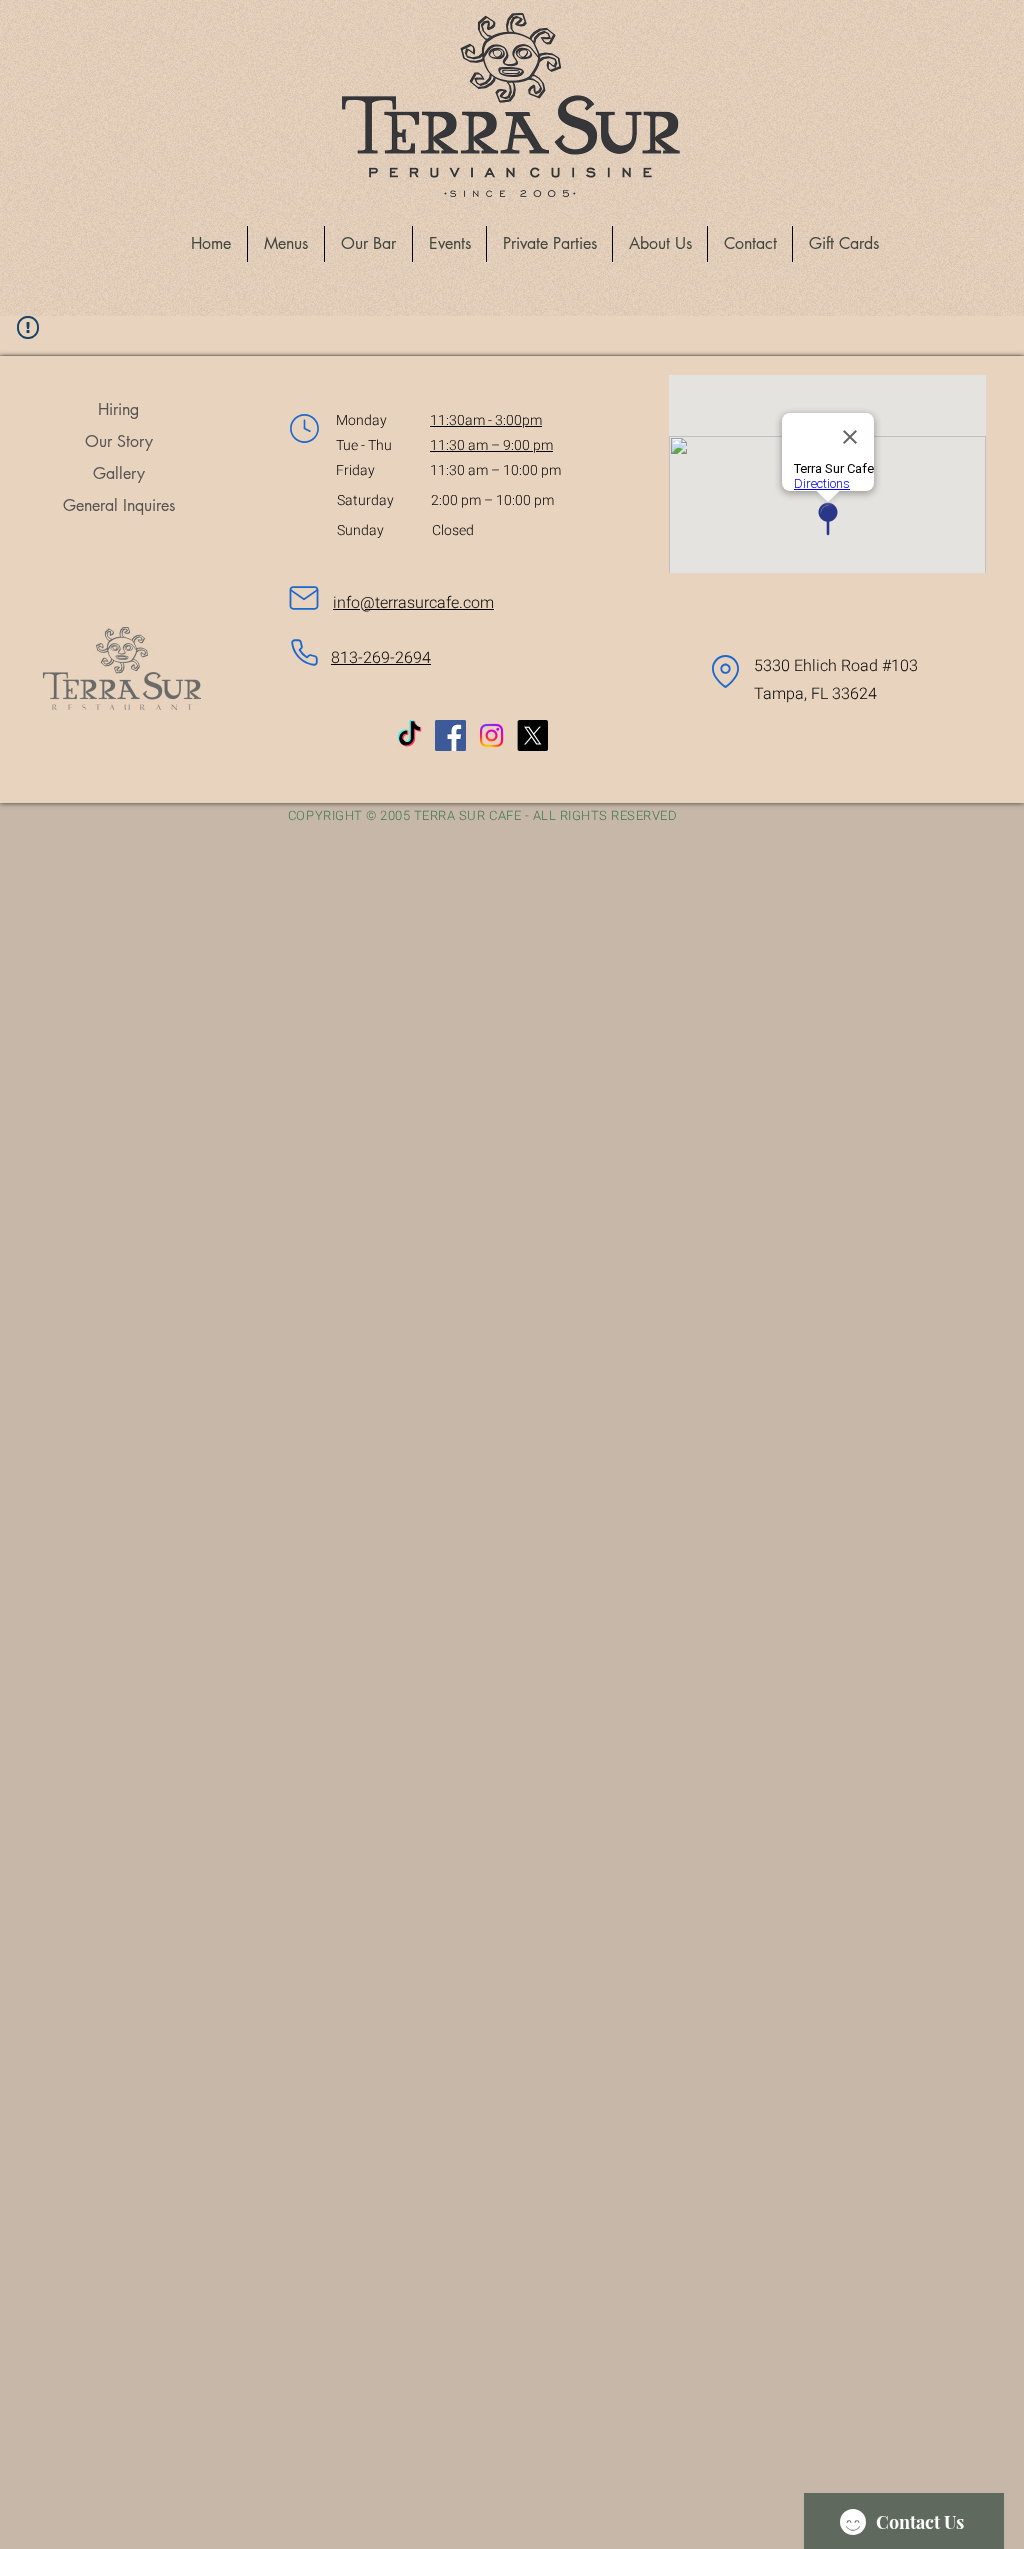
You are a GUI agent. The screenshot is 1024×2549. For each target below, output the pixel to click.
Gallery (119, 473)
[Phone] (304, 653)
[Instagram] (491, 735)
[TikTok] (409, 735)
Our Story (119, 441)
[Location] (304, 428)
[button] (286, 244)
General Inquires (119, 505)
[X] (532, 735)
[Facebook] (450, 735)
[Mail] (304, 598)
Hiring (118, 409)
